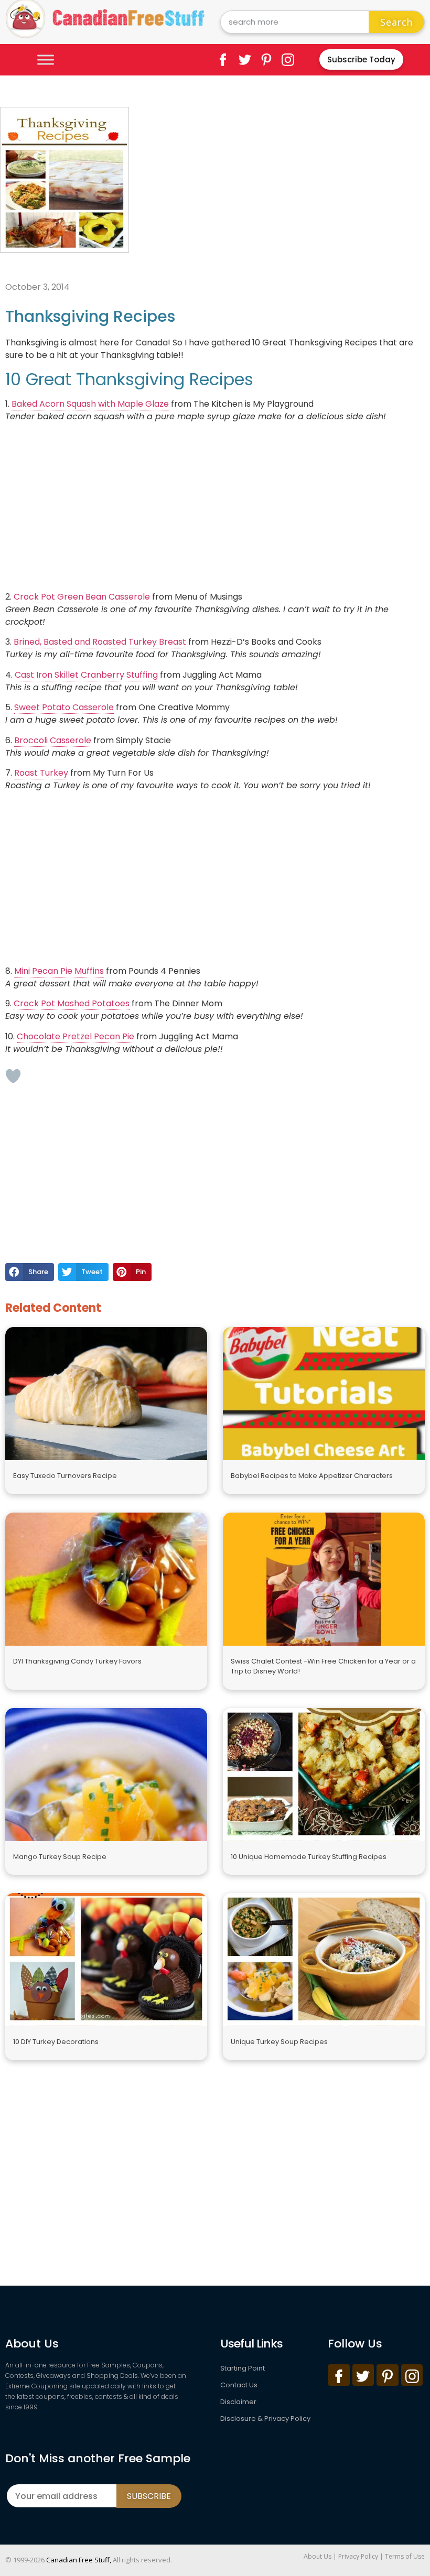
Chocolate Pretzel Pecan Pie (76, 1036)
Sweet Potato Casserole (64, 707)
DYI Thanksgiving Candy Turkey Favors (77, 1661)
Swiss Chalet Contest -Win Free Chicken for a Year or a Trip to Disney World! (323, 1666)
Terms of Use (405, 2556)
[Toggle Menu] (46, 59)
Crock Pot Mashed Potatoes (72, 1003)
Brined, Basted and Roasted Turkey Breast (100, 642)
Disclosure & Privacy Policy (265, 2419)
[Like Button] (13, 1076)
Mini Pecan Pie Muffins (59, 971)
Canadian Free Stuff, (79, 2560)
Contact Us (239, 2385)
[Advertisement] (281, 180)
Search (396, 22)
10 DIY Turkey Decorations (56, 2042)
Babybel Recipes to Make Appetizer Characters (312, 1476)
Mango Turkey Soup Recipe (60, 1857)
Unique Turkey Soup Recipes (279, 2042)
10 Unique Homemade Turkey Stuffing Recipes (309, 1857)
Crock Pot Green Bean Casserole (82, 597)
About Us (318, 2556)
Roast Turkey (41, 773)
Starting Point (243, 2368)
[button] (30, 1272)
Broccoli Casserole (53, 740)
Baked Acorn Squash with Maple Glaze (90, 404)
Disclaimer (238, 2402)
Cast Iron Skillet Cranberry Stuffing (86, 675)
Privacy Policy (358, 2556)
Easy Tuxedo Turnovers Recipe (65, 1476)
